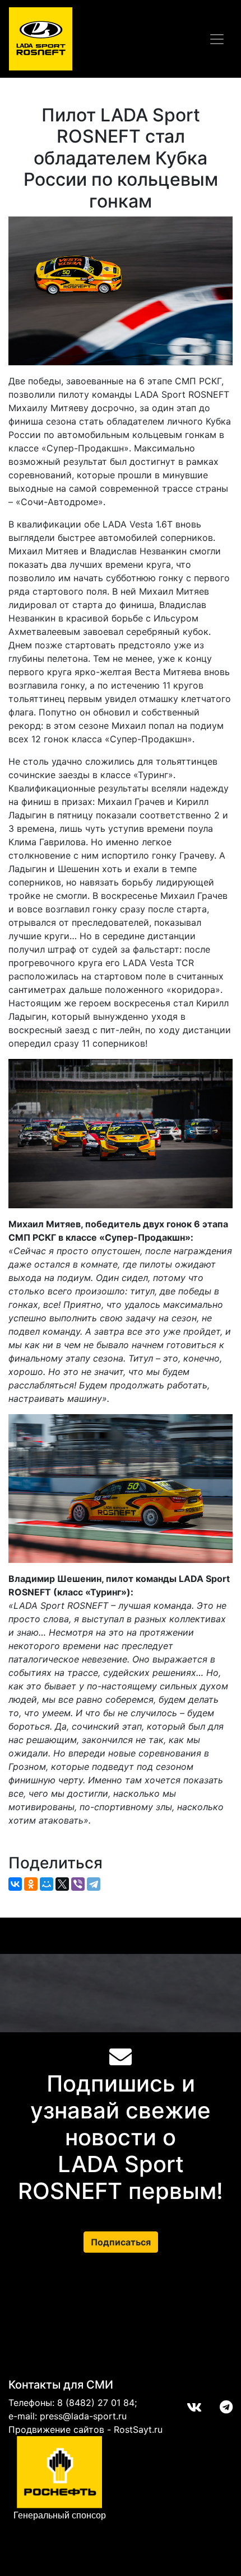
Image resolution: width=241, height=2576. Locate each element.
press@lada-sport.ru (83, 2416)
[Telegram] (94, 1884)
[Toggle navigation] (217, 39)
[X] (62, 1884)
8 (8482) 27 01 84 (96, 2403)
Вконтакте (185, 2407)
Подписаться (121, 2242)
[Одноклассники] (31, 1884)
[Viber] (78, 1884)
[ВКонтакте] (15, 1884)
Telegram (217, 2407)
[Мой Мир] (47, 1884)
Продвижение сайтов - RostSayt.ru (85, 2429)
